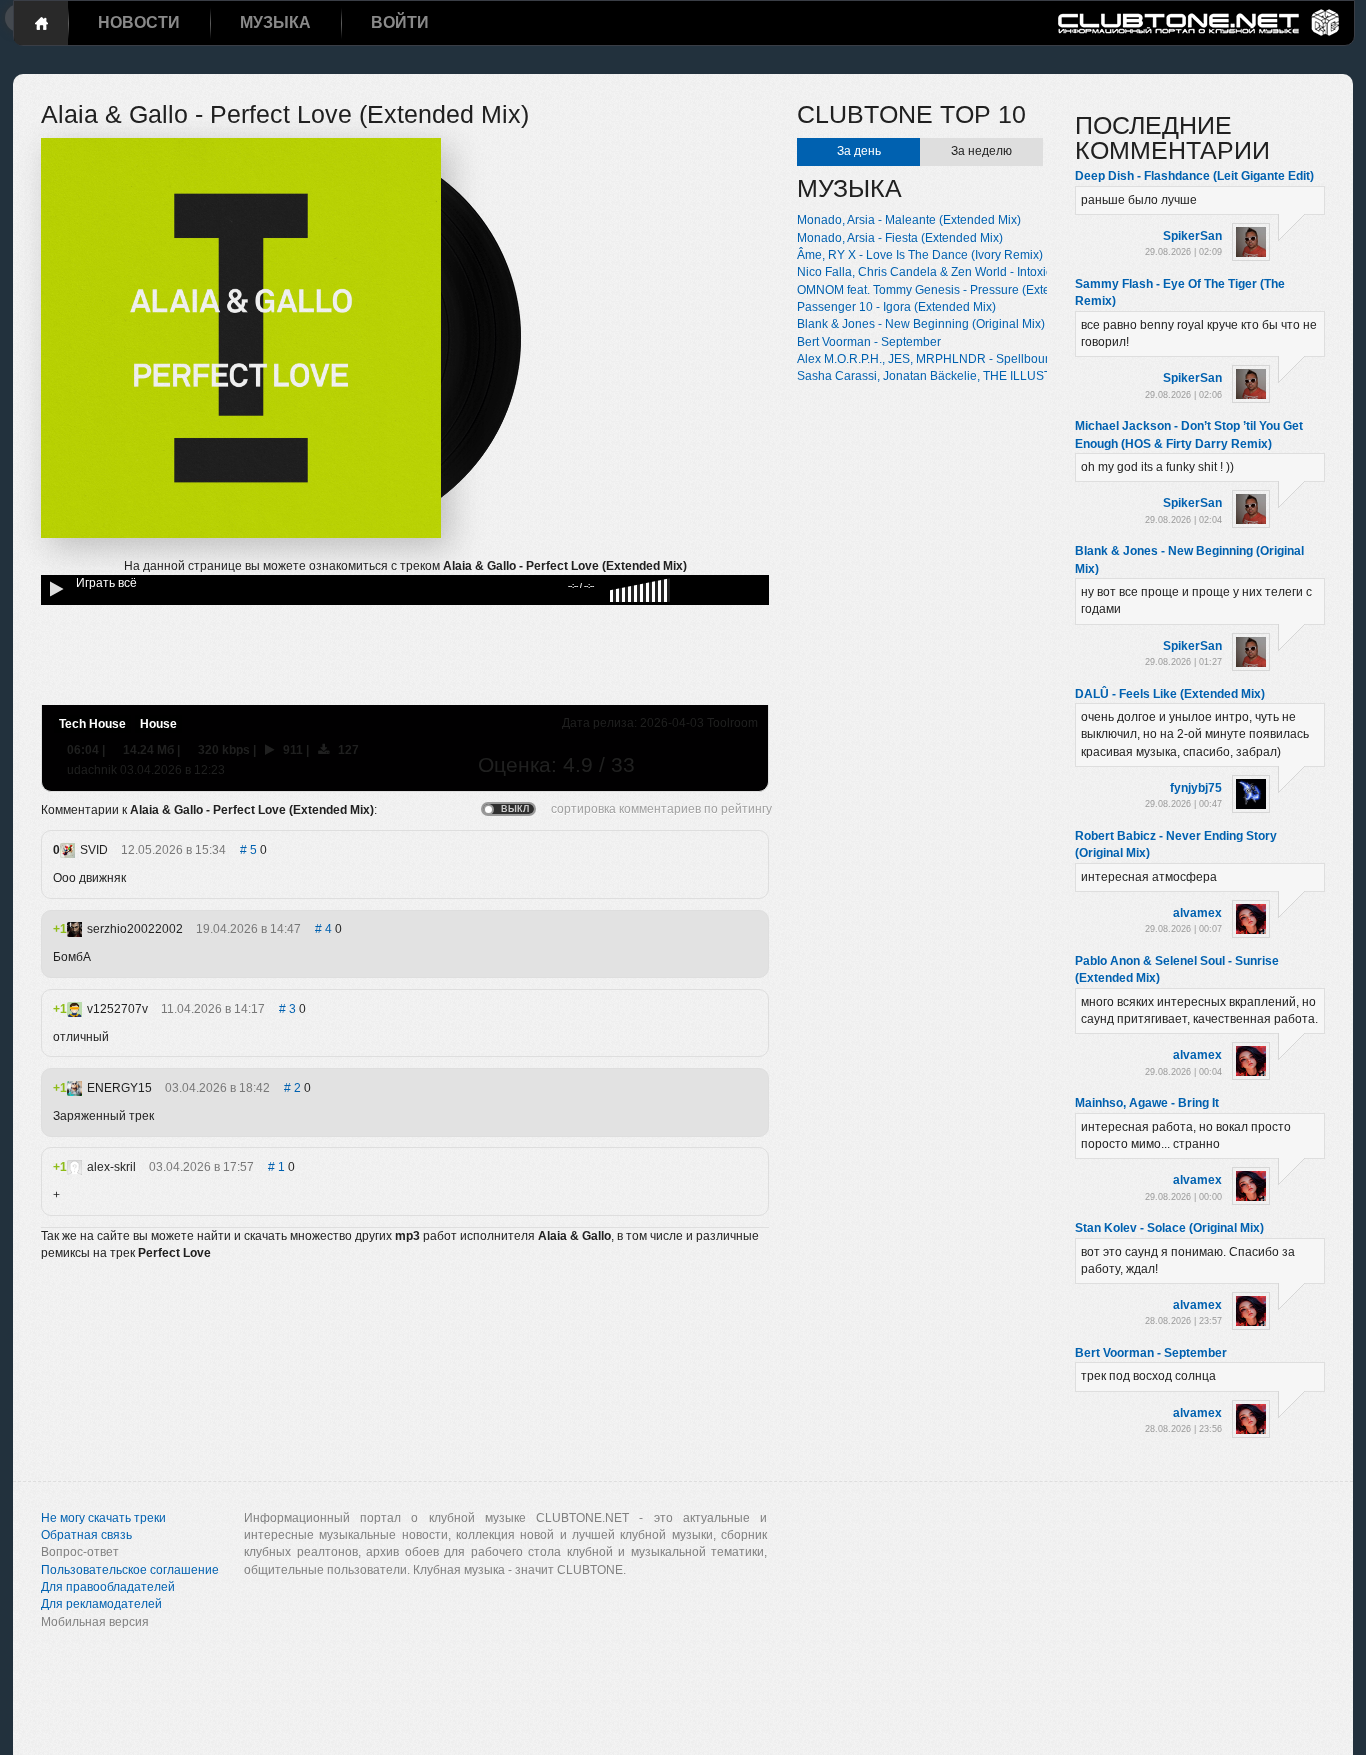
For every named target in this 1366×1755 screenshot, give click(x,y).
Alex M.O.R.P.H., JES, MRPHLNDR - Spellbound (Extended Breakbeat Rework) (1011, 359)
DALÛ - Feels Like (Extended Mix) (1170, 694)
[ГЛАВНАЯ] (41, 23)
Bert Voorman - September (869, 342)
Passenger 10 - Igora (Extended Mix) (896, 307)
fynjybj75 (1196, 788)
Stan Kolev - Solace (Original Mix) (1169, 1228)
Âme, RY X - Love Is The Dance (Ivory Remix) (920, 255)
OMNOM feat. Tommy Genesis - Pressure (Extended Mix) (950, 290)
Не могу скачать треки (103, 1518)
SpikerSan (1192, 236)
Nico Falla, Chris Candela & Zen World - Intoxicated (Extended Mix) (979, 272)
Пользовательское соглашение (130, 1570)
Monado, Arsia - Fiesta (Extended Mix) (900, 238)
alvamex (1197, 913)
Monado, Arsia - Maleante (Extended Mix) (909, 220)
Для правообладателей (108, 1587)
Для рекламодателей (101, 1604)
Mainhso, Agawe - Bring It (1147, 1103)
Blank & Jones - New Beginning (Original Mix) (921, 324)
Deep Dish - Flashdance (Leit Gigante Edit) (1194, 176)
